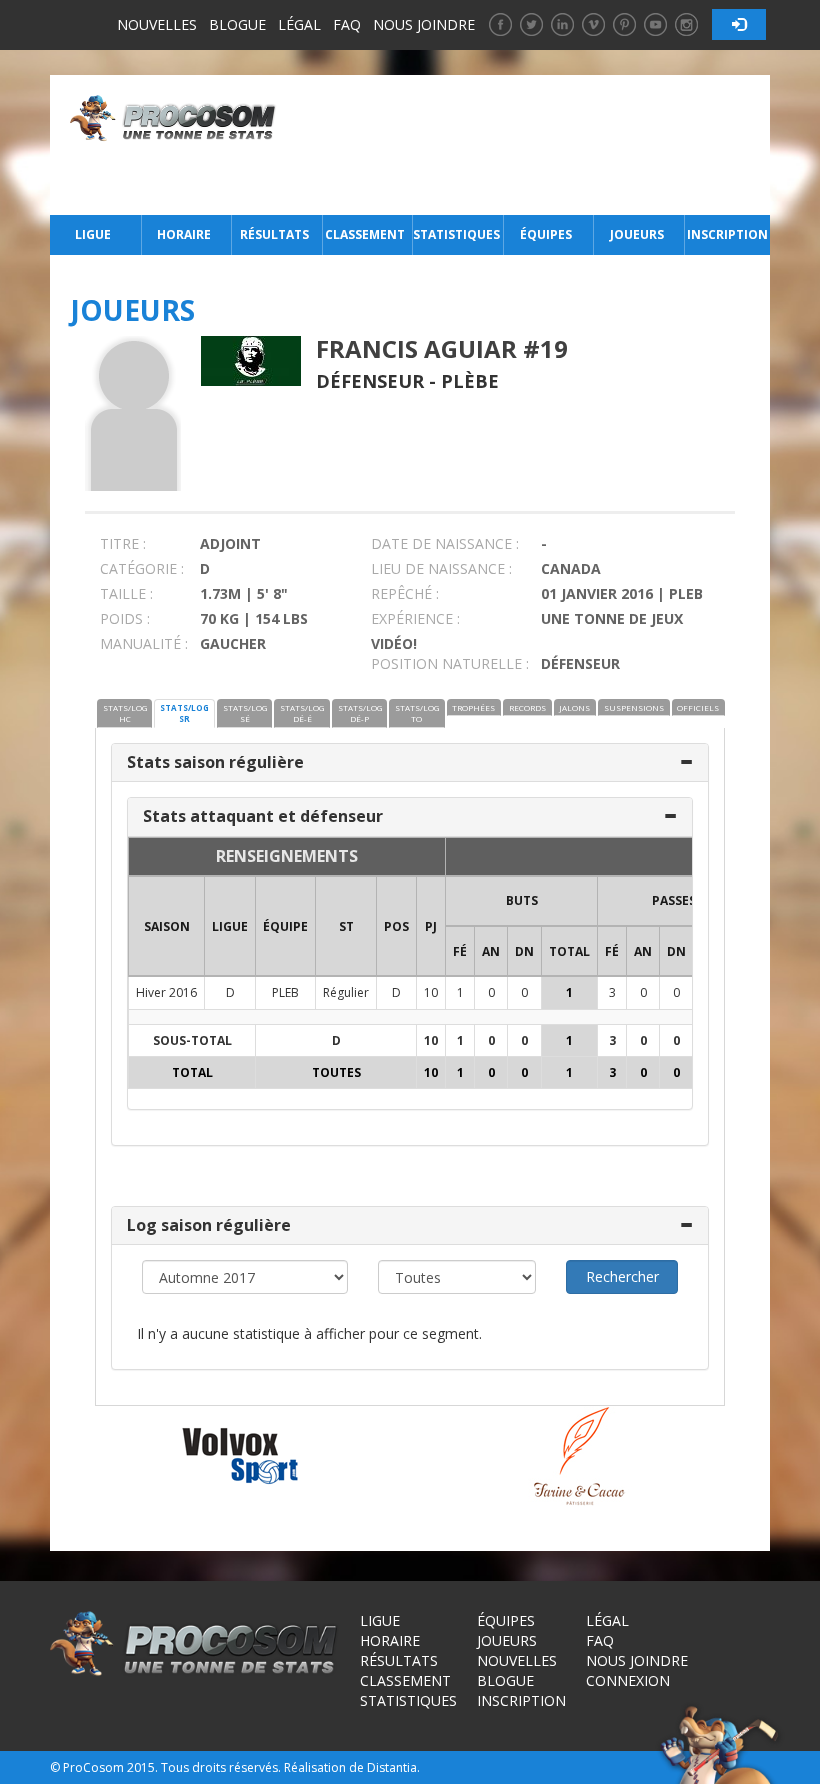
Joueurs (637, 234)
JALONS (574, 707)
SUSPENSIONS (634, 707)
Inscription (727, 234)
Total (569, 951)
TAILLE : (126, 593)
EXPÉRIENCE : (415, 618)
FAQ (347, 24)
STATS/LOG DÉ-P (360, 713)
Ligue (93, 234)
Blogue (237, 24)
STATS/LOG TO (417, 713)
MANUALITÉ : (144, 643)
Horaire (184, 234)
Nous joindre (424, 24)
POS (396, 926)
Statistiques (456, 234)
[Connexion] (739, 24)
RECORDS (527, 707)
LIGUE (230, 926)
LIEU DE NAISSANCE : (441, 568)
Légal (299, 24)
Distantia (392, 1767)
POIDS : (125, 618)
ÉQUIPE (285, 926)
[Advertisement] (528, 145)
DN (524, 951)
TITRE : (123, 543)
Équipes (546, 234)
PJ (431, 926)
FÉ (460, 951)
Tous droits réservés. (221, 1767)
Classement (365, 234)
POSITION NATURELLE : (450, 663)
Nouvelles (157, 24)
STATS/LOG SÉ (245, 713)
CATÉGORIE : (142, 568)
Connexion (628, 1680)
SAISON (167, 926)
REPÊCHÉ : (405, 593)
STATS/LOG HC (125, 713)
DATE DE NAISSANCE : (445, 543)
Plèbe (470, 381)
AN (491, 951)
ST (346, 926)
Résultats (274, 234)
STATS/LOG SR (184, 713)
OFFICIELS (698, 707)
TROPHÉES (473, 707)
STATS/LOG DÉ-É (302, 713)
